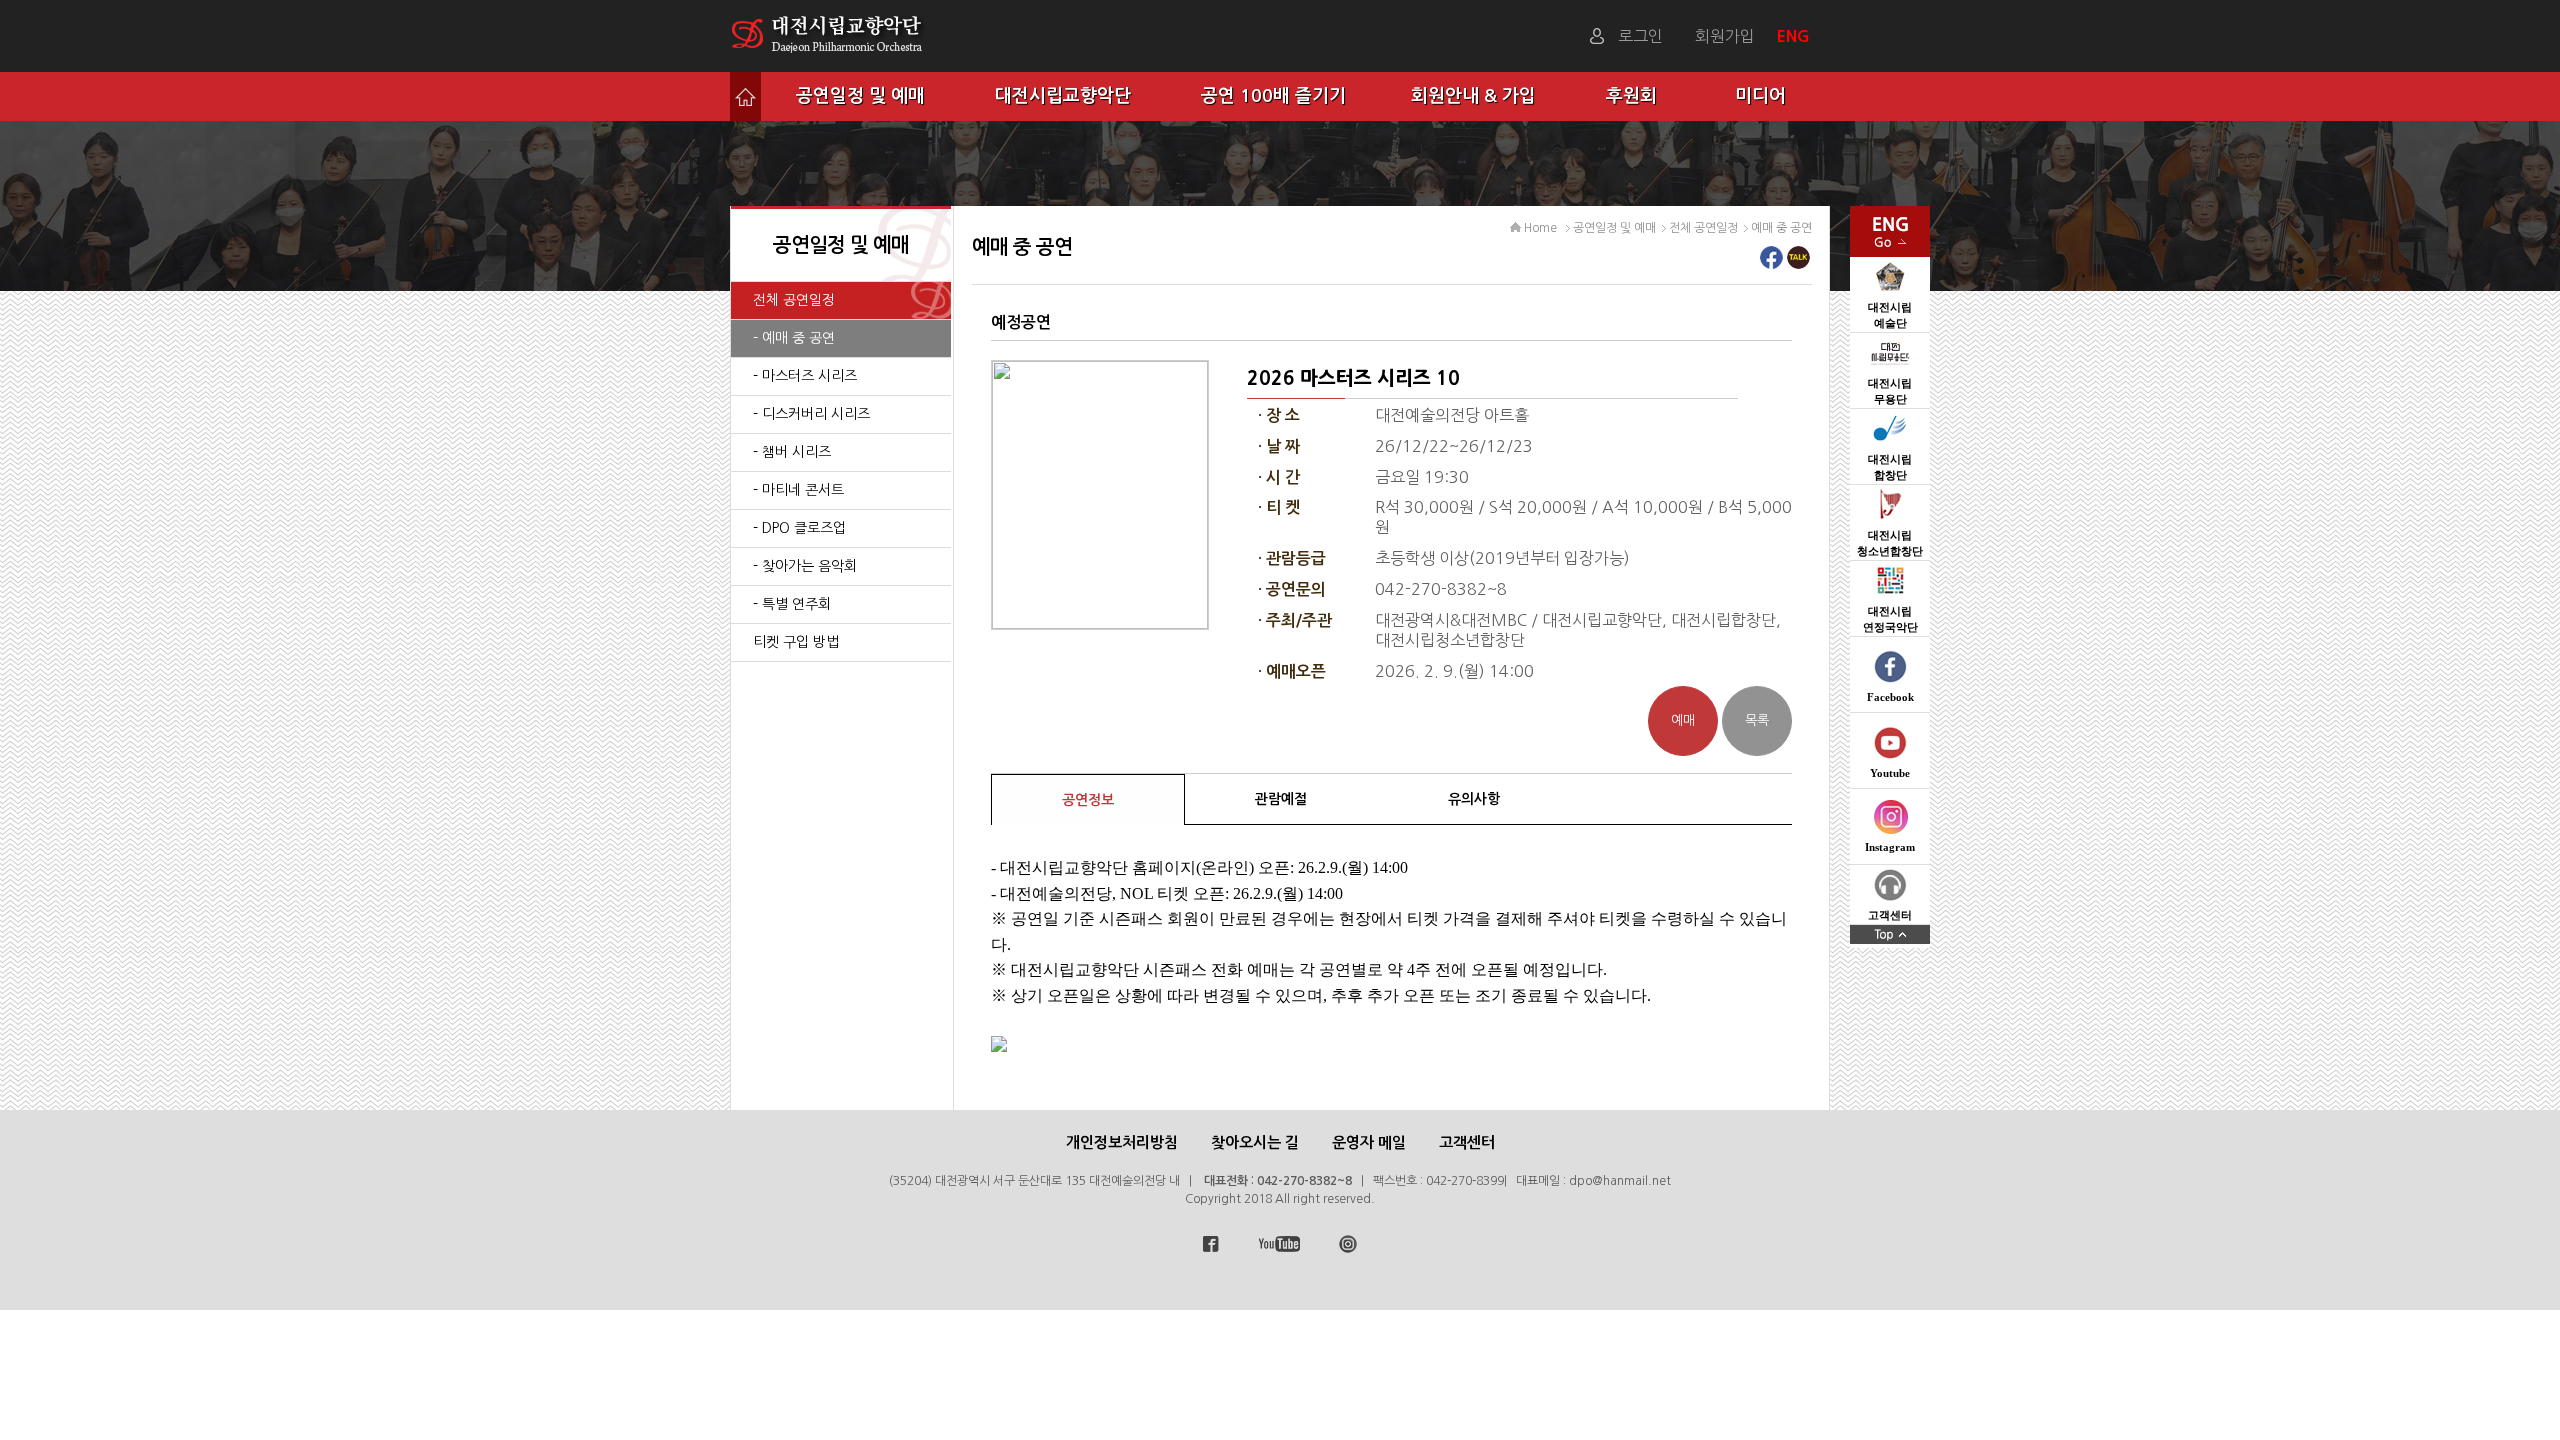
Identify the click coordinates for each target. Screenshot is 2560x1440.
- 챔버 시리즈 (792, 452)
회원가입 (1725, 36)
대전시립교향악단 (1063, 96)
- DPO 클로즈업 (799, 528)
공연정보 (1088, 800)
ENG (1795, 36)
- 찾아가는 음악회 (805, 566)
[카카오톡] (1798, 263)
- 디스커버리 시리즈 (811, 414)
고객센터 (1467, 1142)
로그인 (1640, 36)
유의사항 (1474, 799)
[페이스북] (1771, 263)
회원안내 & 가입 (1473, 96)
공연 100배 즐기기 (1273, 96)
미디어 (1760, 96)
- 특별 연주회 (792, 604)
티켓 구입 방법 (796, 642)
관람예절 (1281, 799)
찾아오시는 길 (1255, 1142)
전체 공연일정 (794, 300)
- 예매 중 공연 (794, 338)
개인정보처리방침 (1122, 1142)
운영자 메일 (1369, 1142)
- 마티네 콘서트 (798, 490)
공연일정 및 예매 (860, 96)
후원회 (1631, 96)
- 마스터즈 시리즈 (805, 376)
